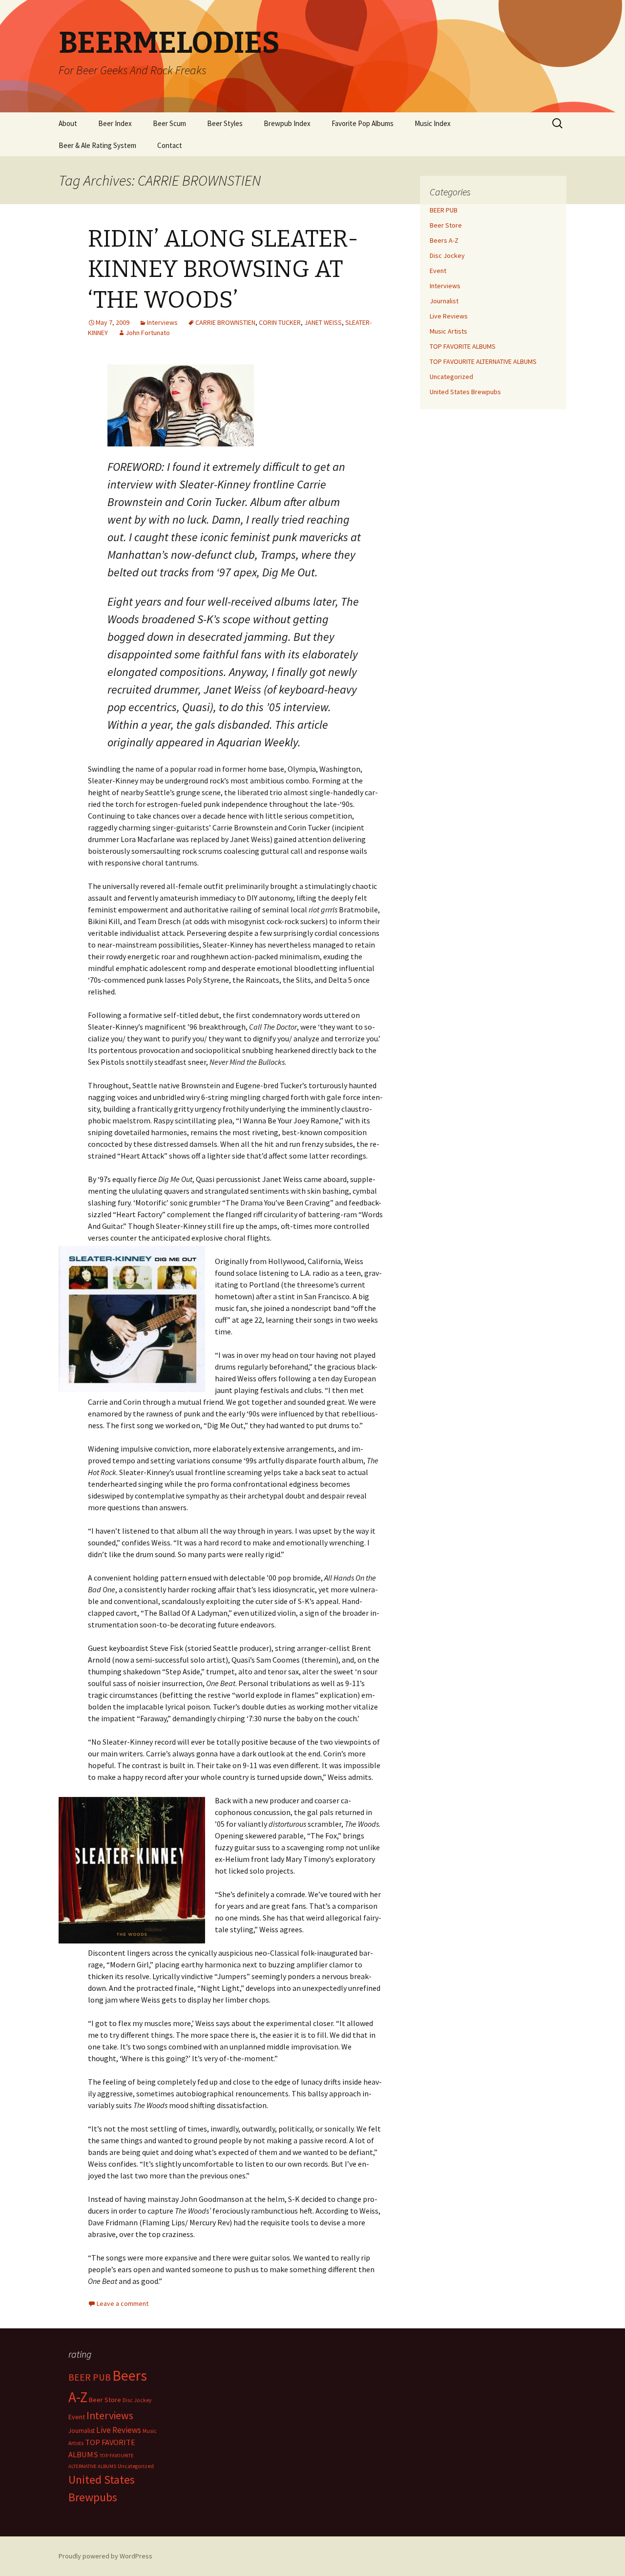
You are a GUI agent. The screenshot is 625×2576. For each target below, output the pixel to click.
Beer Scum (169, 123)
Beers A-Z (444, 240)
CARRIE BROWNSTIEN (225, 322)
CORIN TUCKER (280, 322)
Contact (170, 145)
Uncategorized (451, 377)
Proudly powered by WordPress (105, 2556)
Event (438, 271)
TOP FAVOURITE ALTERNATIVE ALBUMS (483, 361)
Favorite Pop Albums (363, 123)
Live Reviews (449, 316)
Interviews (162, 322)
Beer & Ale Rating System (97, 145)
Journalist (444, 301)
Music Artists (448, 331)
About (68, 123)
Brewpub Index (287, 123)
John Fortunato (148, 333)
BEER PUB (444, 210)
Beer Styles (225, 123)
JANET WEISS (323, 322)
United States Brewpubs (465, 392)
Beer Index (115, 123)
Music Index (433, 123)
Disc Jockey (447, 255)
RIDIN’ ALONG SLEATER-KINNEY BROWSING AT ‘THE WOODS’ (223, 269)
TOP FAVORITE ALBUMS (463, 346)
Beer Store (446, 225)
